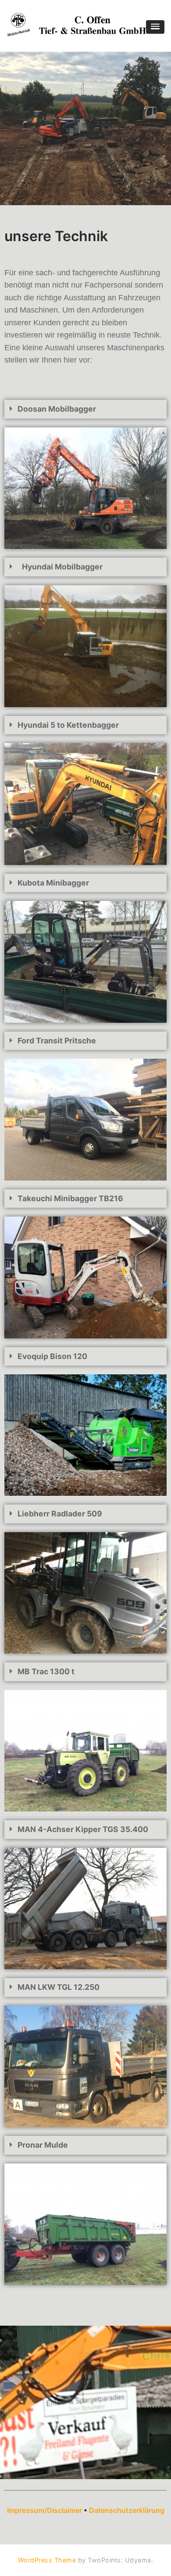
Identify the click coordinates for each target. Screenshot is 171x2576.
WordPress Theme (47, 2560)
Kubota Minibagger (53, 883)
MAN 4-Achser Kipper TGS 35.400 (83, 1829)
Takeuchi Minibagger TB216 (70, 1198)
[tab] (85, 409)
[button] (155, 27)
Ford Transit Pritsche (57, 1041)
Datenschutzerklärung (127, 2510)
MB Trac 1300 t (46, 1671)
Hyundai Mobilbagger (62, 567)
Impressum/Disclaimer (45, 2510)
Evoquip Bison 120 (52, 1356)
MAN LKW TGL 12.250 (59, 1987)
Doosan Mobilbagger (57, 409)
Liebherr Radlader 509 (60, 1514)
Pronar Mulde (43, 2145)
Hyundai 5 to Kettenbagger (68, 725)
